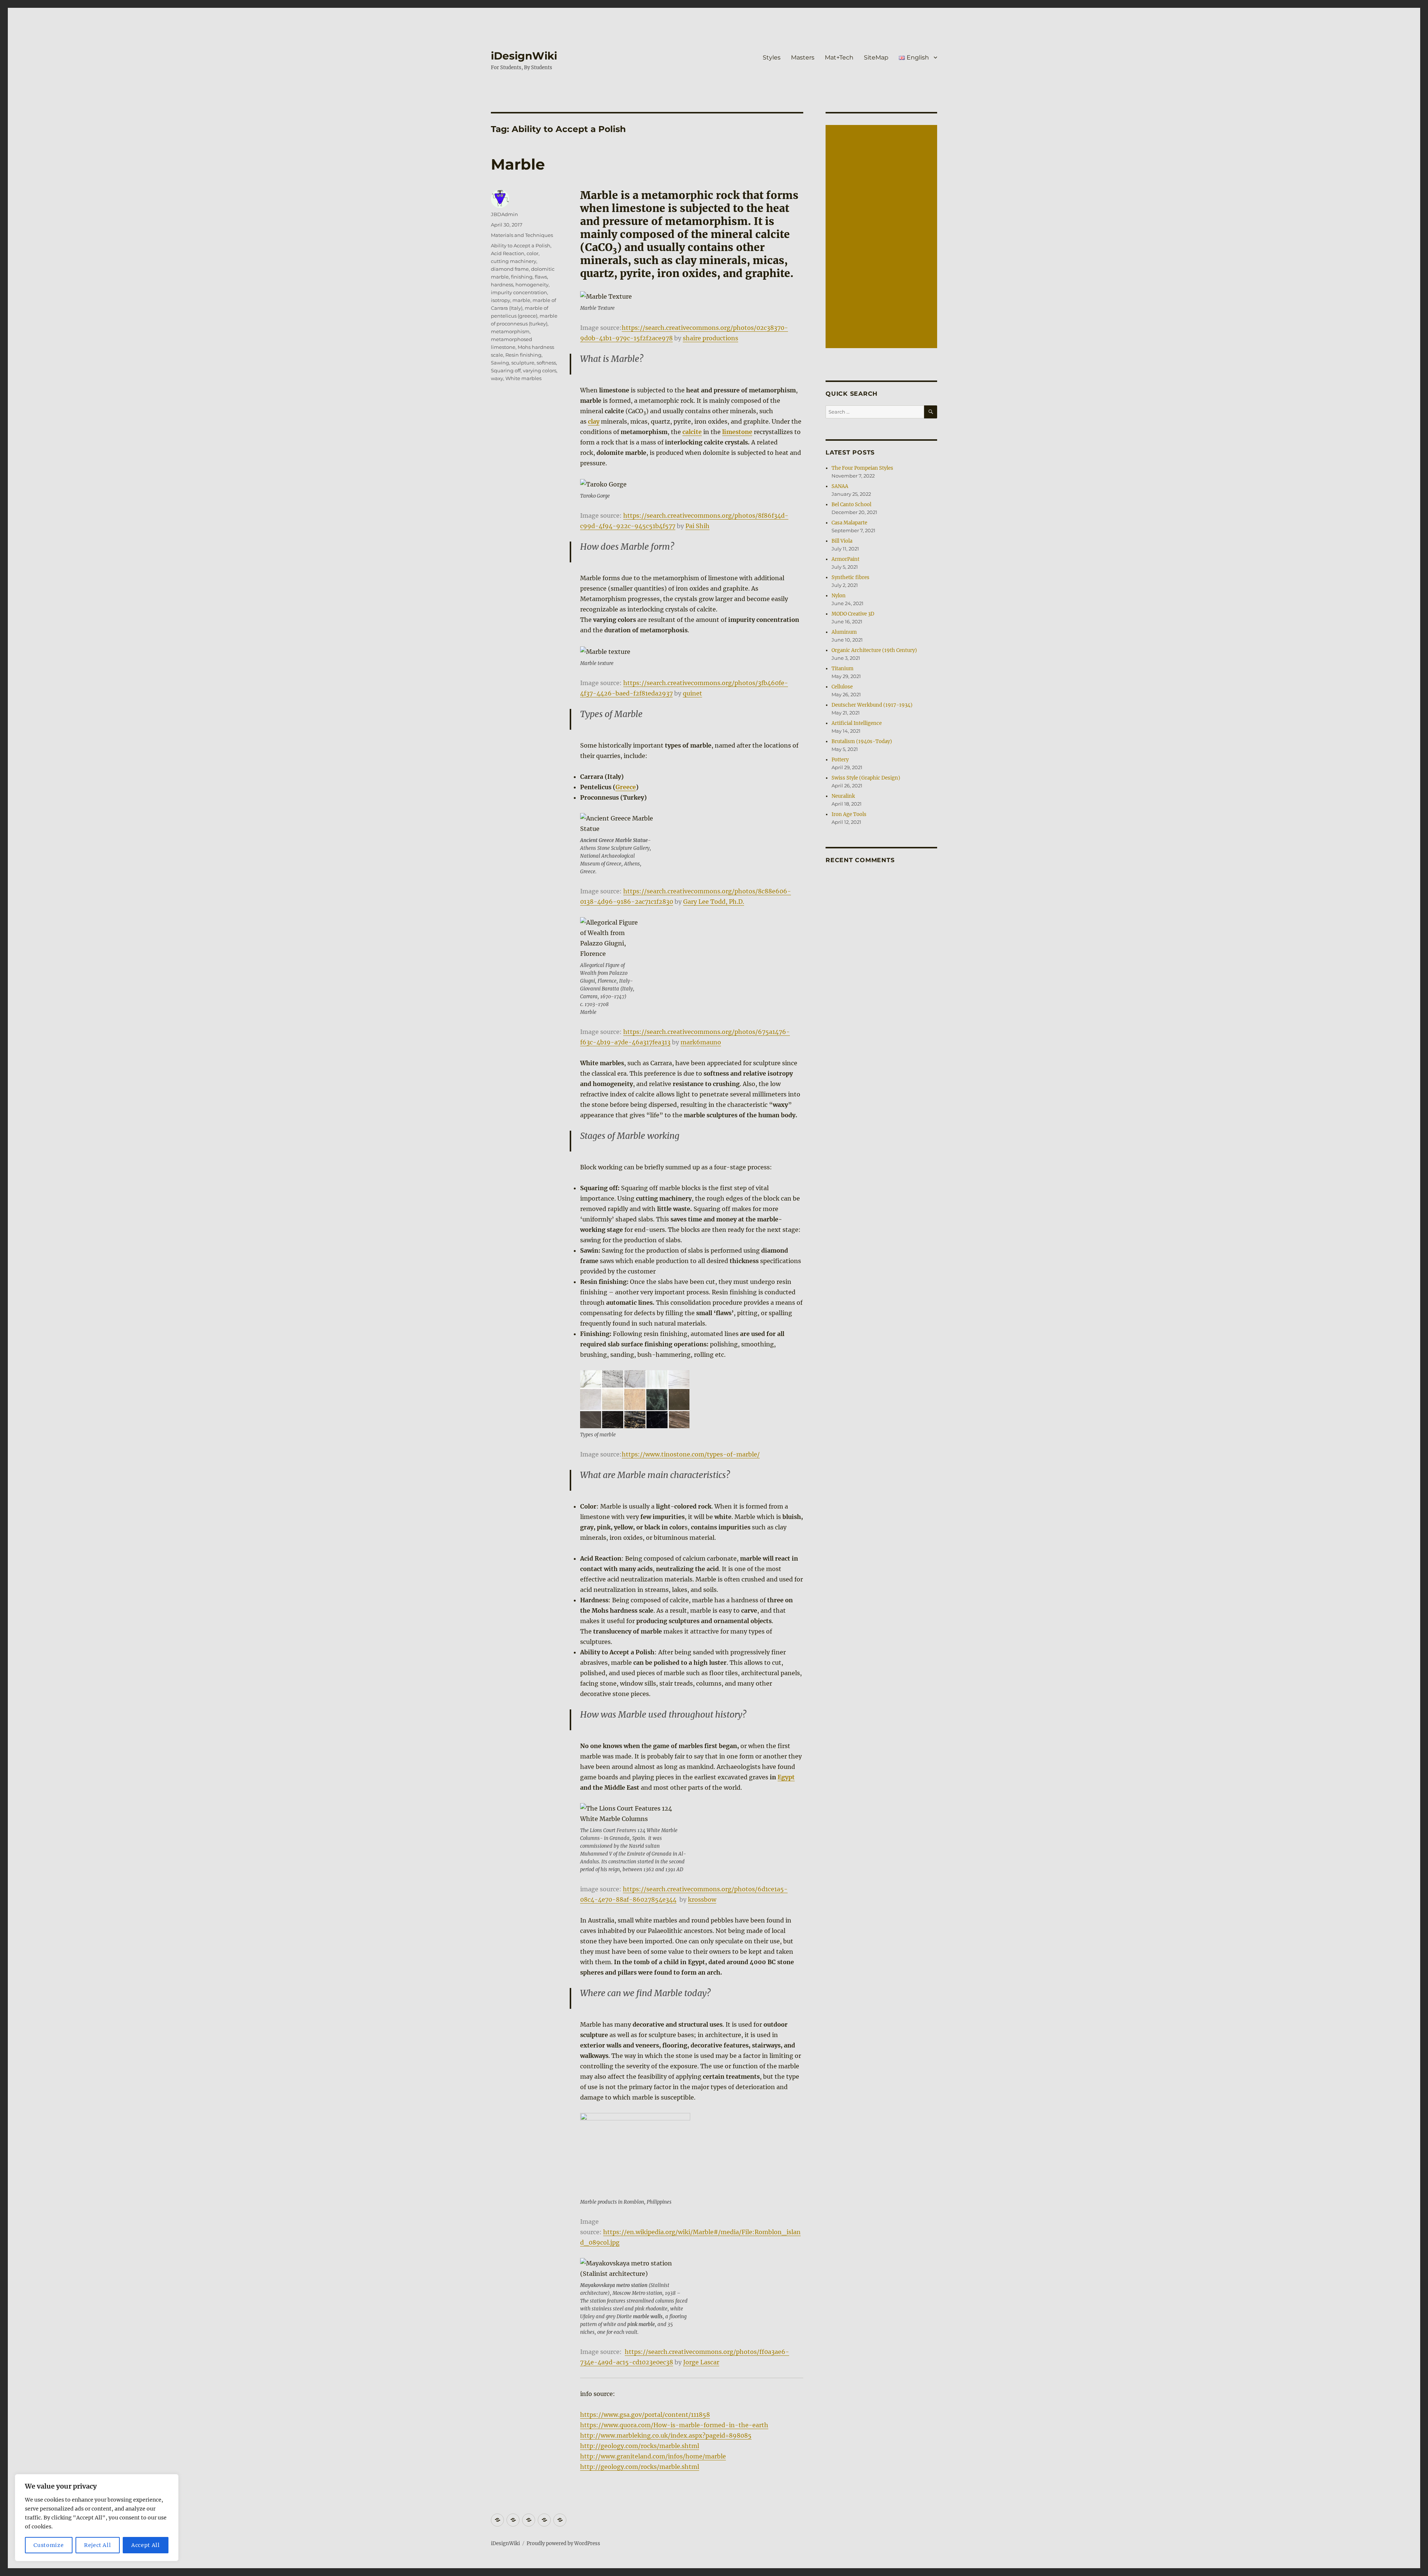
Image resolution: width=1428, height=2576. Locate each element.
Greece (626, 787)
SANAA (840, 486)
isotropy (501, 300)
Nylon (839, 596)
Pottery (840, 760)
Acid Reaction (508, 253)
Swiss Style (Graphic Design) (866, 778)
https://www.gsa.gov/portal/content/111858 (645, 2415)
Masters (803, 57)
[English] (560, 2520)
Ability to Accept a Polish (521, 245)
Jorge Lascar (701, 2362)
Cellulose (842, 687)
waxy (497, 378)
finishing (522, 277)
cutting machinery (514, 261)
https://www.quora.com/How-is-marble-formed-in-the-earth (674, 2425)
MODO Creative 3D (853, 614)
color (533, 253)
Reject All (98, 2545)
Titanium (842, 669)
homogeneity (532, 285)
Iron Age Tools (849, 814)
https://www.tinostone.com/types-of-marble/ (691, 1454)
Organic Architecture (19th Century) (874, 650)
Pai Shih (697, 526)
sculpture (523, 363)
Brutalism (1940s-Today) (862, 741)
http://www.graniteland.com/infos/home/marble (653, 2456)
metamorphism (510, 331)
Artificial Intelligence (857, 723)
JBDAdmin (504, 214)
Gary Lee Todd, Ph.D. (714, 902)
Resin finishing (523, 355)
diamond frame (510, 269)
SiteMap (876, 57)
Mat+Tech (839, 57)
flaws (541, 277)
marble (521, 300)
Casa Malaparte (849, 523)
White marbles (523, 378)
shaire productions (710, 338)
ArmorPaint (845, 559)
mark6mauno (701, 1042)
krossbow (702, 1899)
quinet (692, 693)
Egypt (786, 1777)
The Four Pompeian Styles (862, 468)
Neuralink (843, 796)
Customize (49, 2545)
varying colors (540, 370)
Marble (518, 164)
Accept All (146, 2545)
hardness (502, 285)
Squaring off (506, 370)
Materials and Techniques (522, 235)
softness (546, 363)
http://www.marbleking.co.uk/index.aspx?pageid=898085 (666, 2435)
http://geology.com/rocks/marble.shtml (640, 2446)
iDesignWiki (524, 56)
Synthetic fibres (850, 577)
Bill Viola (842, 541)
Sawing (500, 363)
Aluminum (844, 632)
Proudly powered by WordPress (563, 2543)
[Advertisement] (882, 237)
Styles (772, 57)
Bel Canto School (851, 505)
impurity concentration (519, 292)
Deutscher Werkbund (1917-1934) (872, 705)
